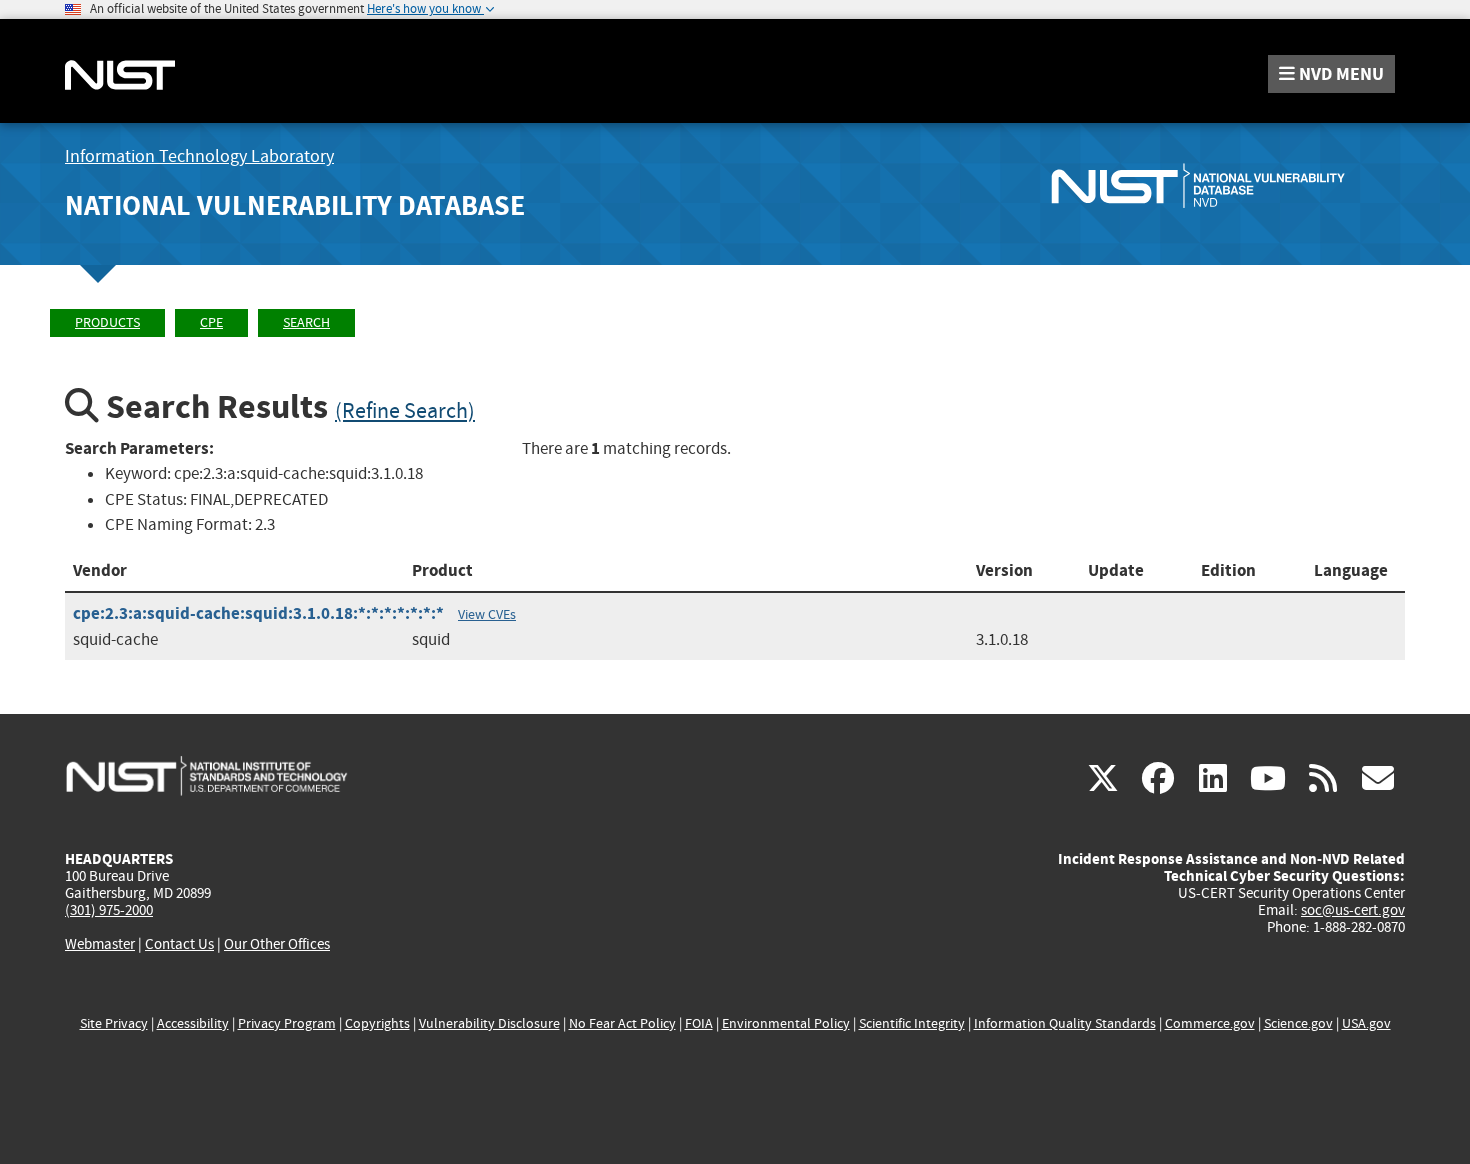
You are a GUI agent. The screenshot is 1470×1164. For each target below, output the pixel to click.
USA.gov (1366, 1023)
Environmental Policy (786, 1023)
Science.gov (1298, 1023)
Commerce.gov (1210, 1023)
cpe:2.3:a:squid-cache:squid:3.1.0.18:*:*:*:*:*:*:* (258, 613)
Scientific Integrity (912, 1023)
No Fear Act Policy (622, 1023)
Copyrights (377, 1023)
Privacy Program (287, 1023)
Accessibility (193, 1023)
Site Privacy (114, 1023)
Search (306, 322)
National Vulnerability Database (295, 205)
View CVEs (487, 614)
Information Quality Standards (1065, 1023)
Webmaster (100, 944)
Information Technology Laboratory (199, 156)
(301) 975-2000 (109, 910)
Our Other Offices (277, 944)
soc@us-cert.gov (1353, 910)
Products (107, 322)
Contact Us (179, 944)
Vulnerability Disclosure (489, 1023)
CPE (211, 322)
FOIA (699, 1023)
